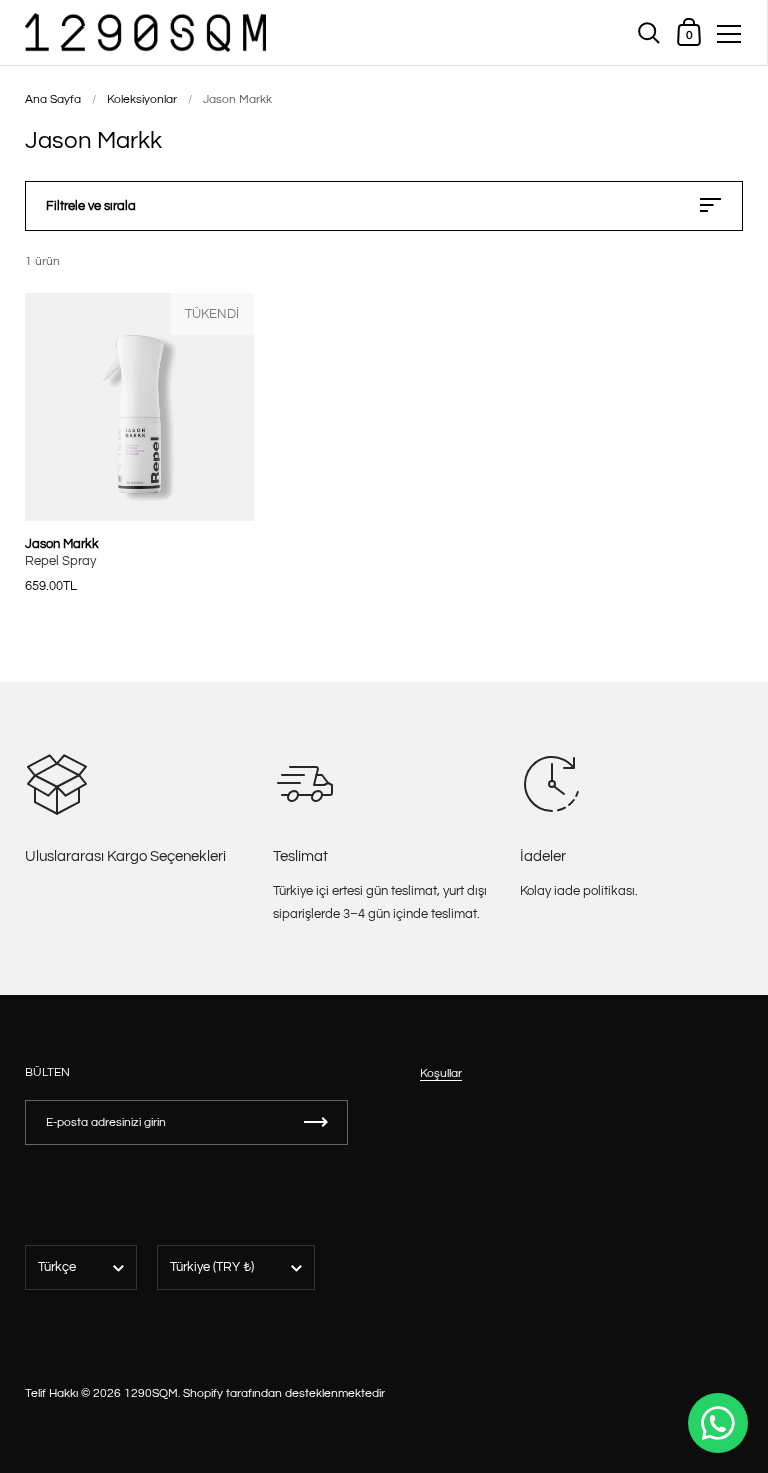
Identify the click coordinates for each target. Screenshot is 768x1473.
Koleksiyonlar (142, 99)
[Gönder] (316, 1122)
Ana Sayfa (53, 99)
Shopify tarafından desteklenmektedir (284, 1393)
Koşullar (441, 1073)
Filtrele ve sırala (91, 206)
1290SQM (151, 1393)
